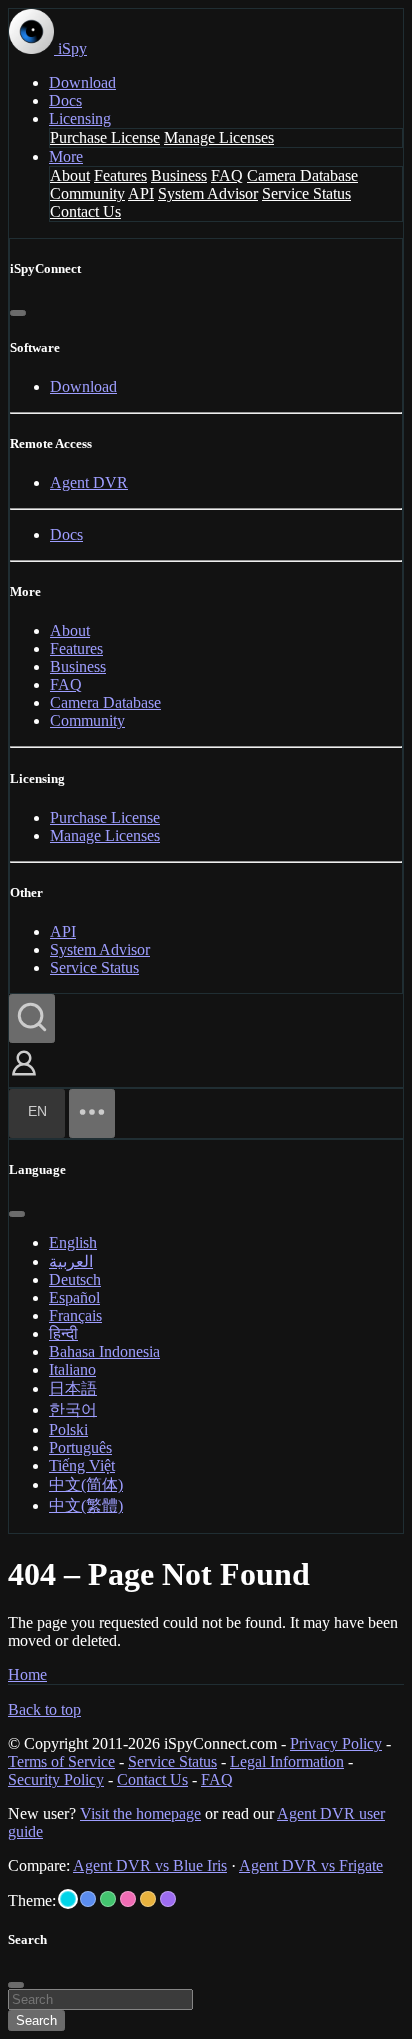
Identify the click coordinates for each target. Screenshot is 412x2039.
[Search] (32, 1018)
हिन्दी (63, 1333)
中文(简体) (86, 1484)
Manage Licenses (219, 137)
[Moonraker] (88, 1899)
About (70, 175)
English (73, 1242)
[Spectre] (68, 1899)
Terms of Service (61, 1761)
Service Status (306, 193)
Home (27, 1674)
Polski (68, 1429)
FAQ (227, 175)
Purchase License (105, 137)
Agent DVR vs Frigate (311, 1865)
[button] (24, 1077)
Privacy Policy (336, 1743)
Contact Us (85, 211)
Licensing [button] (80, 118)
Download (82, 82)
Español (74, 1297)
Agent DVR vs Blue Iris (150, 1865)
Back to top (44, 1709)
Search (36, 2020)
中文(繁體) (86, 1505)
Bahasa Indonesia (104, 1351)
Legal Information (287, 1761)
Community (87, 193)
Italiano (72, 1369)
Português (80, 1447)
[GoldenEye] (148, 1899)
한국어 (73, 1409)
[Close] (18, 313)
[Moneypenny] (128, 1899)
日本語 (73, 1388)
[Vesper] (168, 1899)
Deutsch (75, 1279)
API (141, 193)
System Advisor (208, 193)
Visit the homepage (140, 1813)
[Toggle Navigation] (92, 1113)
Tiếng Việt (82, 1465)
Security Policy (56, 1779)
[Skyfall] (108, 1899)
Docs (65, 100)
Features (120, 175)
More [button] (66, 156)
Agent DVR (89, 482)
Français (75, 1315)
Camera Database (302, 175)
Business (179, 175)
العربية (71, 1261)
